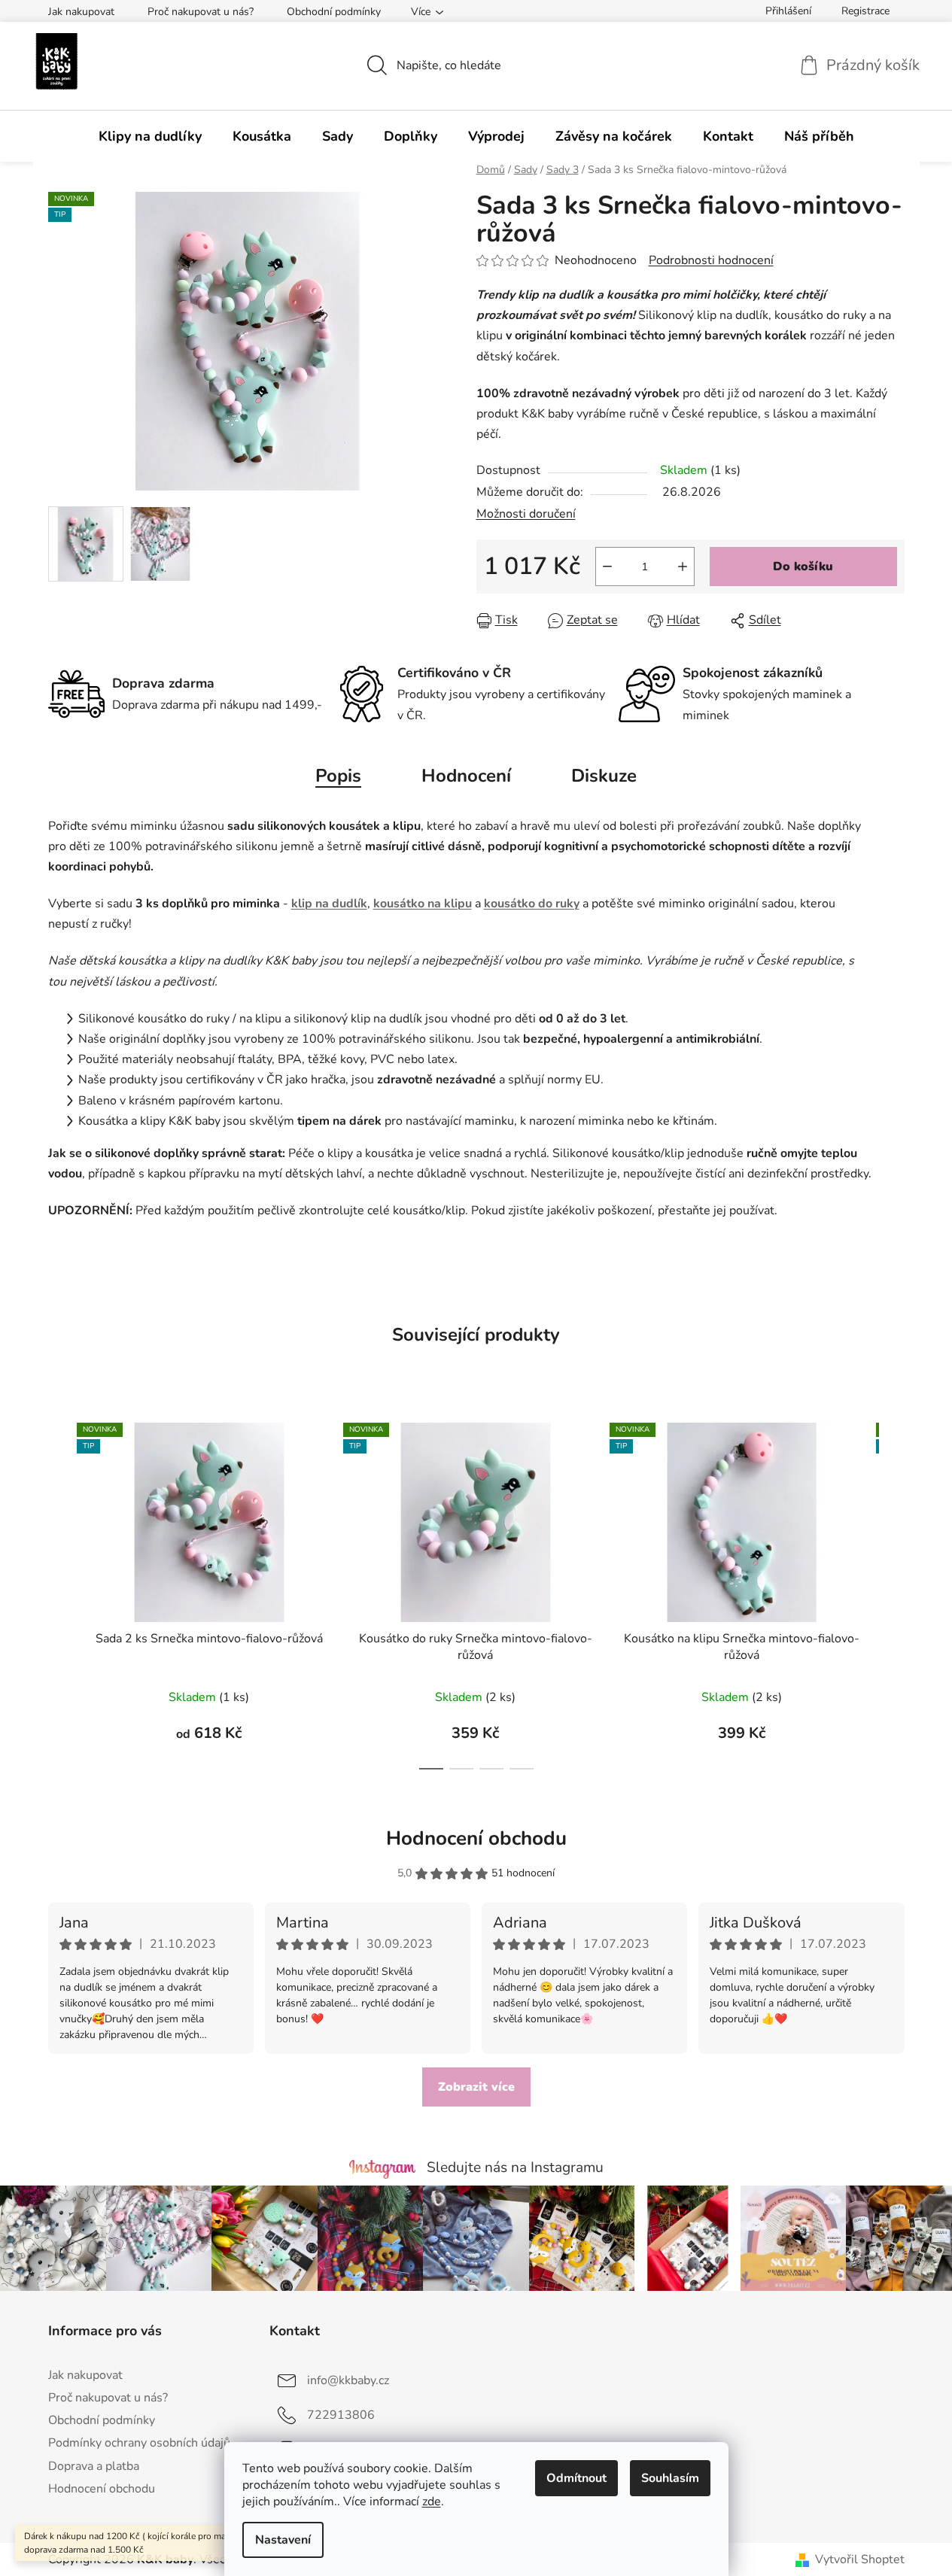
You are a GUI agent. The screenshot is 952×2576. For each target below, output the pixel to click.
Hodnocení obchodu (476, 1838)
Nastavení (283, 2540)
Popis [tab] (338, 776)
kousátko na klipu (423, 904)
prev (60, 1592)
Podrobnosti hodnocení (711, 260)
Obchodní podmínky (334, 12)
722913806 (341, 2415)
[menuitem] (150, 136)
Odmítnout (576, 2478)
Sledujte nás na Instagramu (515, 2167)
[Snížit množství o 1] (607, 567)
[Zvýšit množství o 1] (683, 567)
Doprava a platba (94, 2466)
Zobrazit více (476, 2087)
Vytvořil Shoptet (860, 2559)
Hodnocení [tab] (466, 776)
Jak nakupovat (81, 12)
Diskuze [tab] (604, 776)
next (893, 1592)
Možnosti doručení (526, 514)
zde (432, 2502)
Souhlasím (670, 2478)
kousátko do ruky (532, 904)
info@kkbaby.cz (348, 2380)
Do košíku (803, 567)
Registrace (865, 11)
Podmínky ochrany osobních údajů (139, 2443)
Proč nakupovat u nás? (201, 12)
